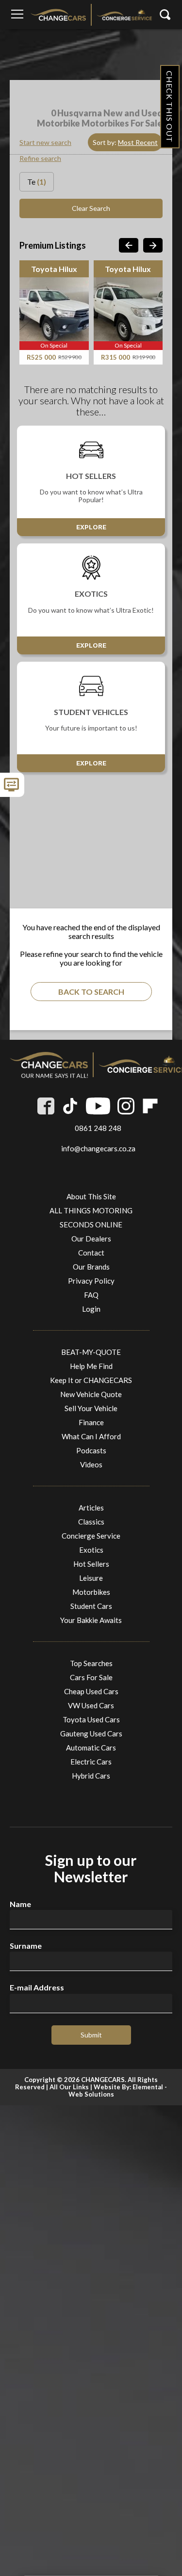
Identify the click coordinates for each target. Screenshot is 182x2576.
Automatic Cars (91, 1748)
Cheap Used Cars (91, 1691)
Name (20, 1904)
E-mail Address (37, 1988)
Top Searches (91, 1663)
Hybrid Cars (91, 1776)
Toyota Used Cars (91, 1719)
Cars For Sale (91, 1677)
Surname (26, 1946)
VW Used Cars (91, 1705)
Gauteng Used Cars (91, 1733)
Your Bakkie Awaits (91, 1620)
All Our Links (69, 2087)
